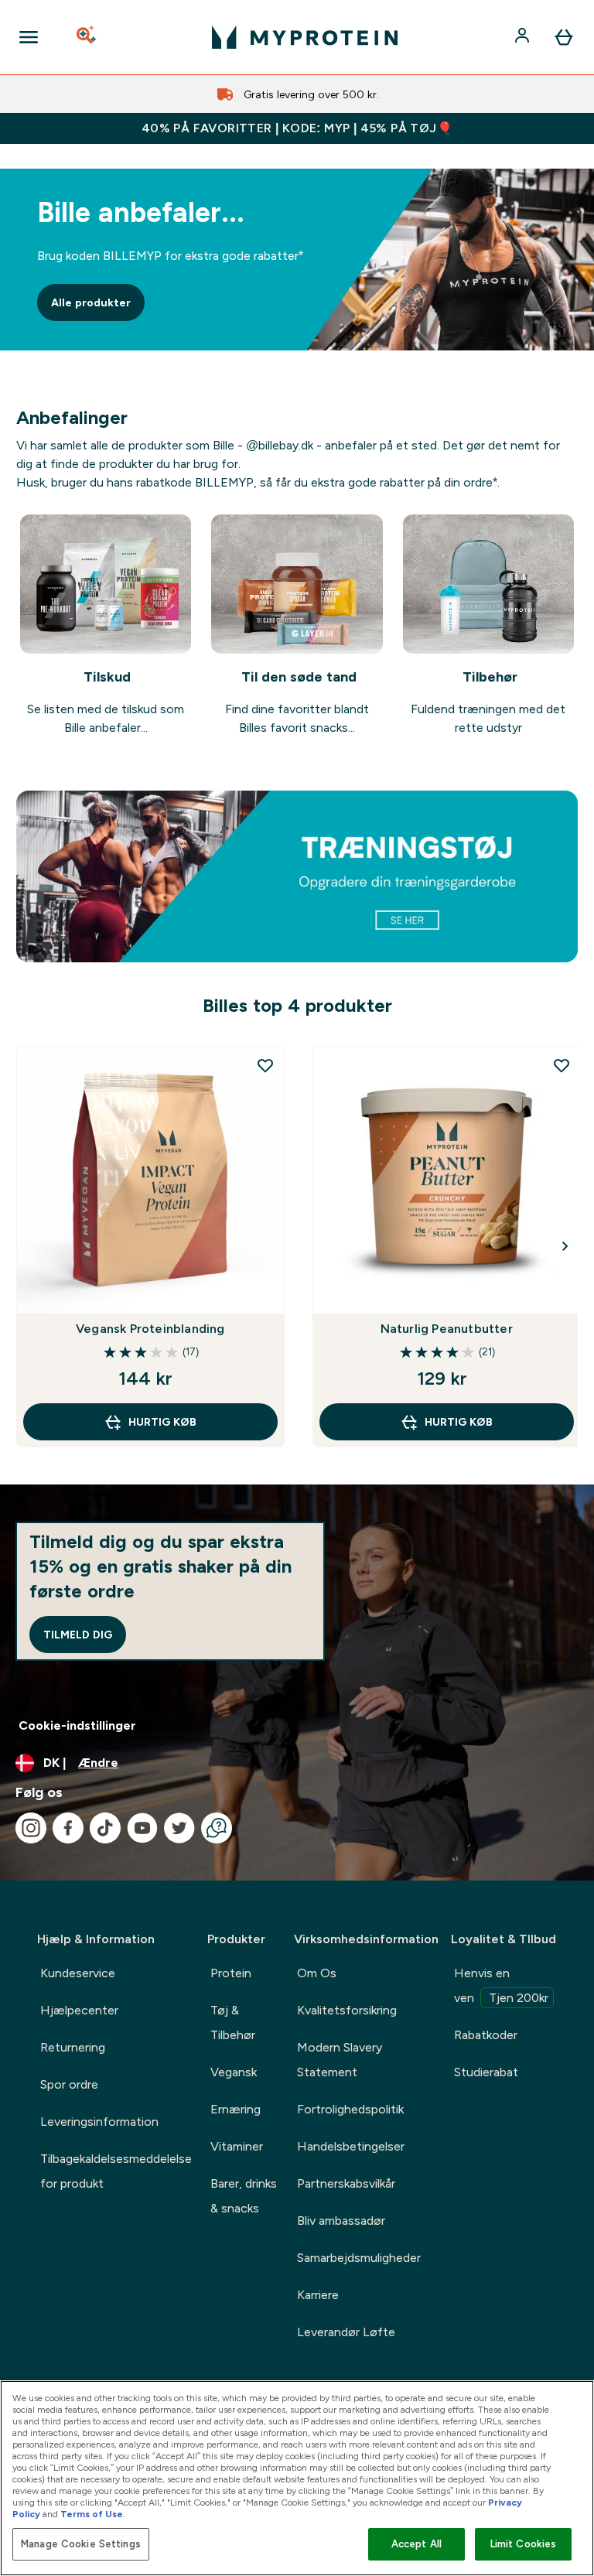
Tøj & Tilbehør (233, 2023)
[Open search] (87, 37)
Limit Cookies (524, 2544)
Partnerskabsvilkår (346, 2183)
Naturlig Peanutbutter (447, 1329)
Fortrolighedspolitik (350, 2109)
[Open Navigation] (29, 37)
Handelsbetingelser (351, 2146)
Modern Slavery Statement (340, 2060)
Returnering (73, 2047)
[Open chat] (217, 1828)
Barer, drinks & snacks (244, 2196)
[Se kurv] (564, 37)
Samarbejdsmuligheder (359, 2258)
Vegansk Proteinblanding (150, 1329)
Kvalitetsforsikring (347, 2010)
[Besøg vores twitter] (179, 1828)
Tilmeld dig (78, 1635)
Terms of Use (92, 2514)
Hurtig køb (162, 1422)
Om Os (317, 1973)
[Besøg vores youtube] (142, 1828)
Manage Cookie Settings (81, 2544)
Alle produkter (91, 302)
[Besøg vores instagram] (31, 1828)
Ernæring (236, 2109)
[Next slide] (565, 1246)
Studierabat (486, 2072)
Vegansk (234, 2072)
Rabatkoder (486, 2035)
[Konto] (524, 37)
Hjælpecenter (79, 2010)
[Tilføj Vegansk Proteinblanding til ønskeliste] (265, 1065)
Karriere (318, 2295)
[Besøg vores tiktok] (105, 1828)
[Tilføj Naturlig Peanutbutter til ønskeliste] (562, 1065)
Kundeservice (78, 1973)
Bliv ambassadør (341, 2221)
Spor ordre (69, 2084)
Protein (231, 1973)
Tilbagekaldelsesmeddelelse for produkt (116, 2171)
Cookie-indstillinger (77, 1725)
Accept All (416, 2544)
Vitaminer (237, 2146)
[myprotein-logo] (305, 37)
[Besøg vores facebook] (68, 1828)
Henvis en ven (501, 1985)
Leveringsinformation (99, 2122)
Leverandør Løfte (346, 2332)
